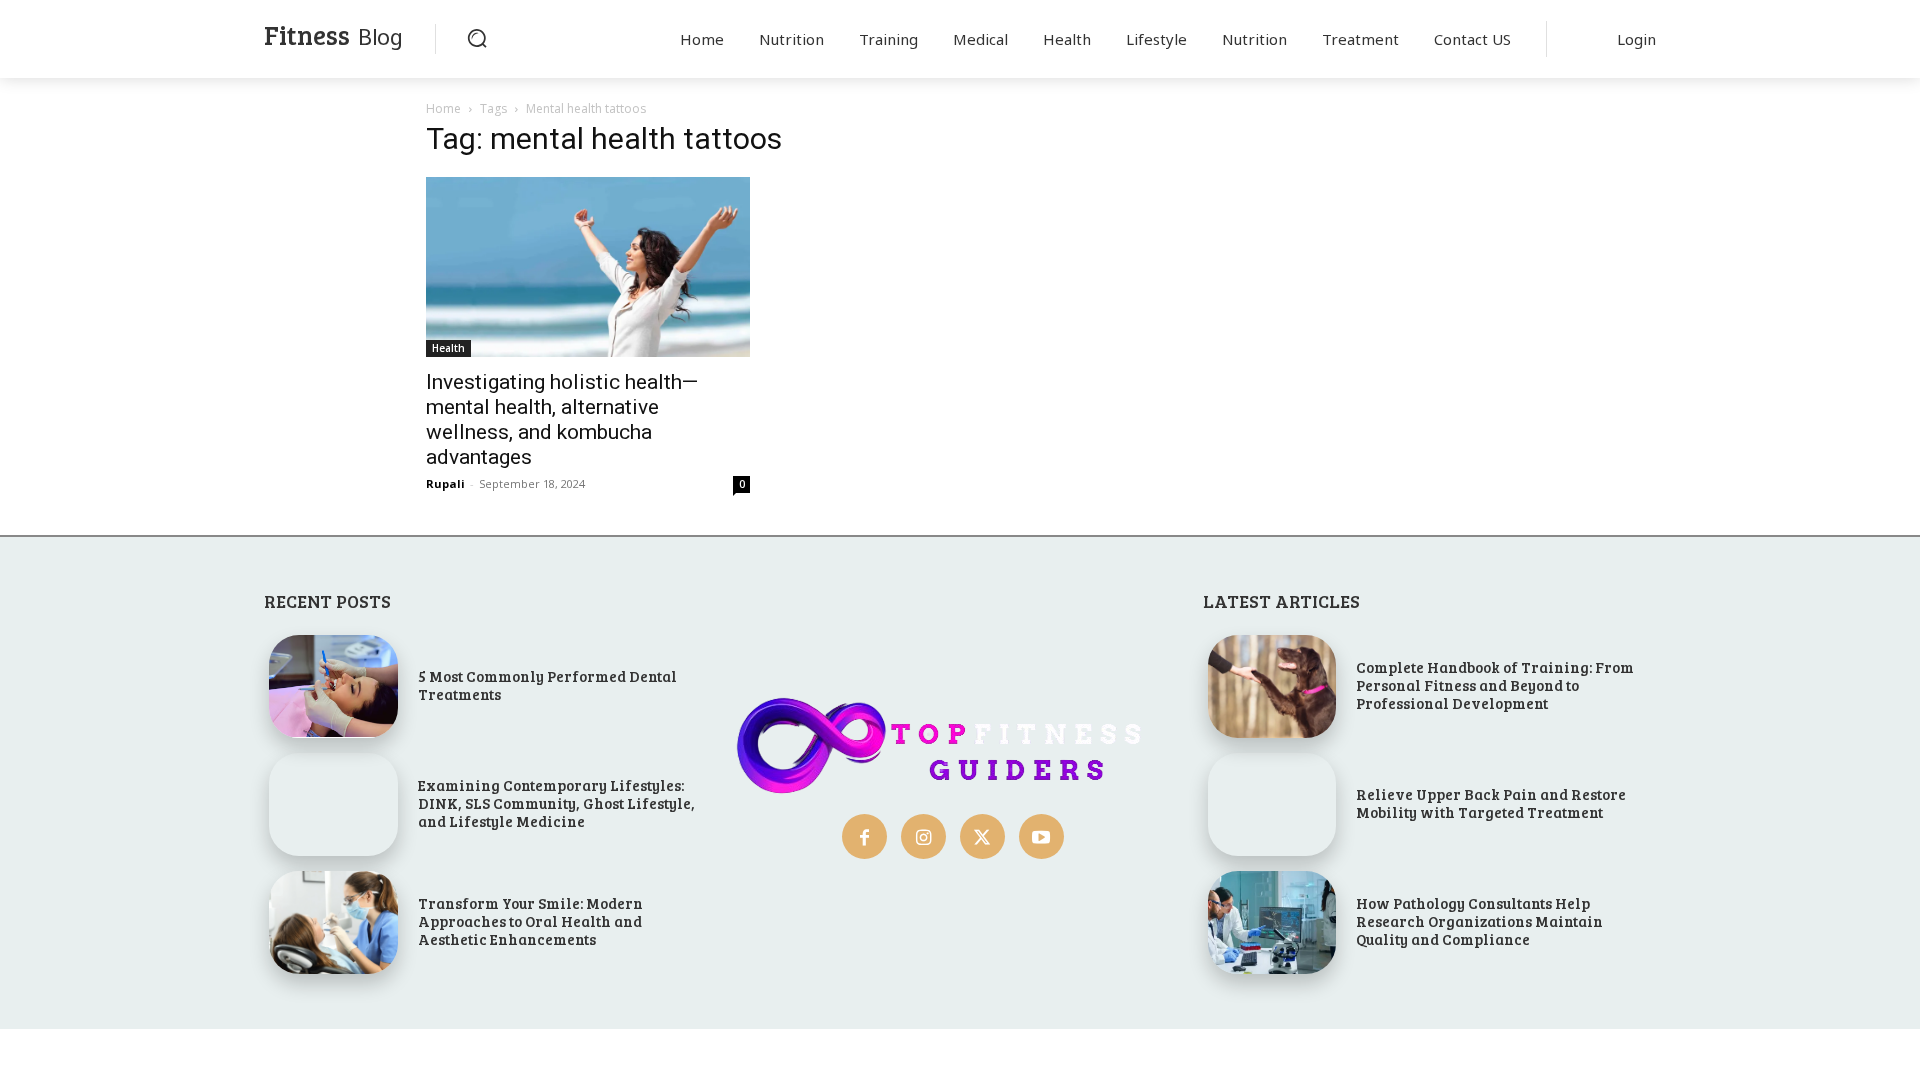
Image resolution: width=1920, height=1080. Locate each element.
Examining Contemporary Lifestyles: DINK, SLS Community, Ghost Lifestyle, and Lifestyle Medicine (556, 803)
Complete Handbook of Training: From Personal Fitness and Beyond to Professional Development (1495, 685)
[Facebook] (864, 836)
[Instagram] (923, 836)
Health (448, 348)
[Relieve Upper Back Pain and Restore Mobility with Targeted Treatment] (1272, 804)
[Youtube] (1041, 836)
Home (443, 108)
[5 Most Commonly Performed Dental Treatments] (333, 686)
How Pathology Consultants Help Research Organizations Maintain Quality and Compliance (1479, 921)
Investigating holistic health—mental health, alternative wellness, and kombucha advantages (562, 419)
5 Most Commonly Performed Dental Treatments (547, 685)
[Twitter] (982, 836)
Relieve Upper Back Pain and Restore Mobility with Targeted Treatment (1491, 803)
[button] (477, 38)
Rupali (445, 483)
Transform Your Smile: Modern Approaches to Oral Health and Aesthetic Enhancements (530, 921)
